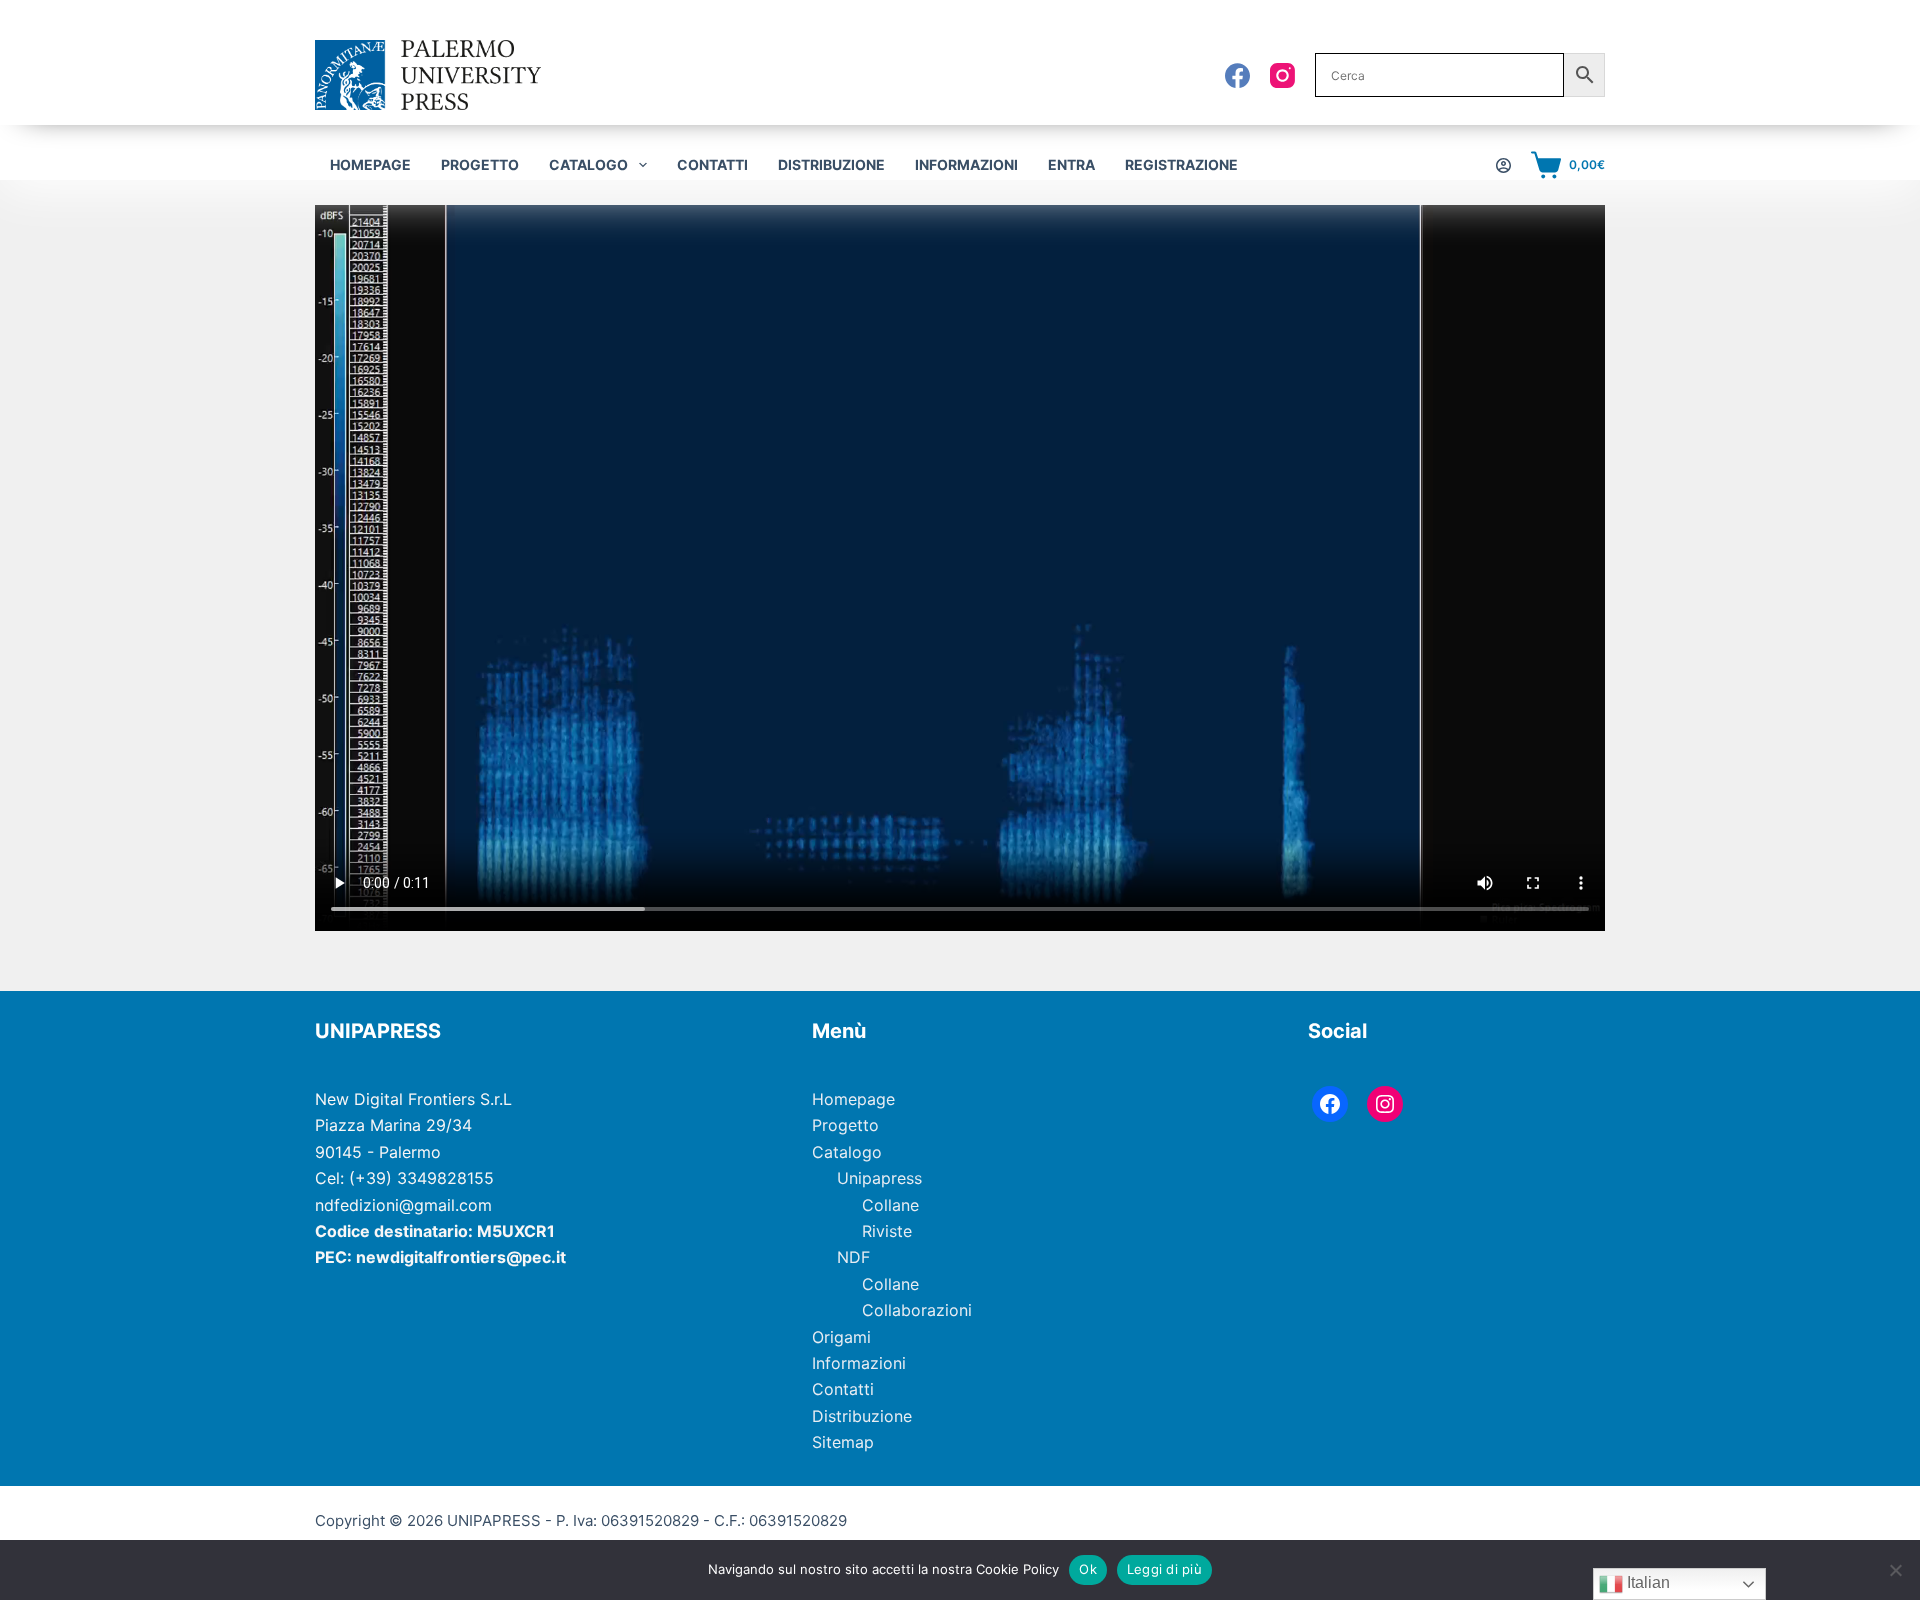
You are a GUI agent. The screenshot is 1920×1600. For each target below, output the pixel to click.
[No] (1895, 1570)
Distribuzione (831, 164)
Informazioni (966, 164)
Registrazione (1181, 164)
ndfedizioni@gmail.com (403, 1205)
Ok (1088, 1569)
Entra (1071, 164)
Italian (1646, 1582)
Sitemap (843, 1442)
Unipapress (879, 1178)
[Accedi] (1503, 165)
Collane (890, 1205)
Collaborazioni (917, 1310)
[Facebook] (1237, 75)
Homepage (370, 164)
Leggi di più (1164, 1569)
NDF (853, 1257)
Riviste (887, 1231)
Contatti (712, 164)
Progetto (480, 164)
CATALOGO (588, 164)
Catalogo (847, 1152)
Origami (841, 1337)
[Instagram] (1282, 75)
